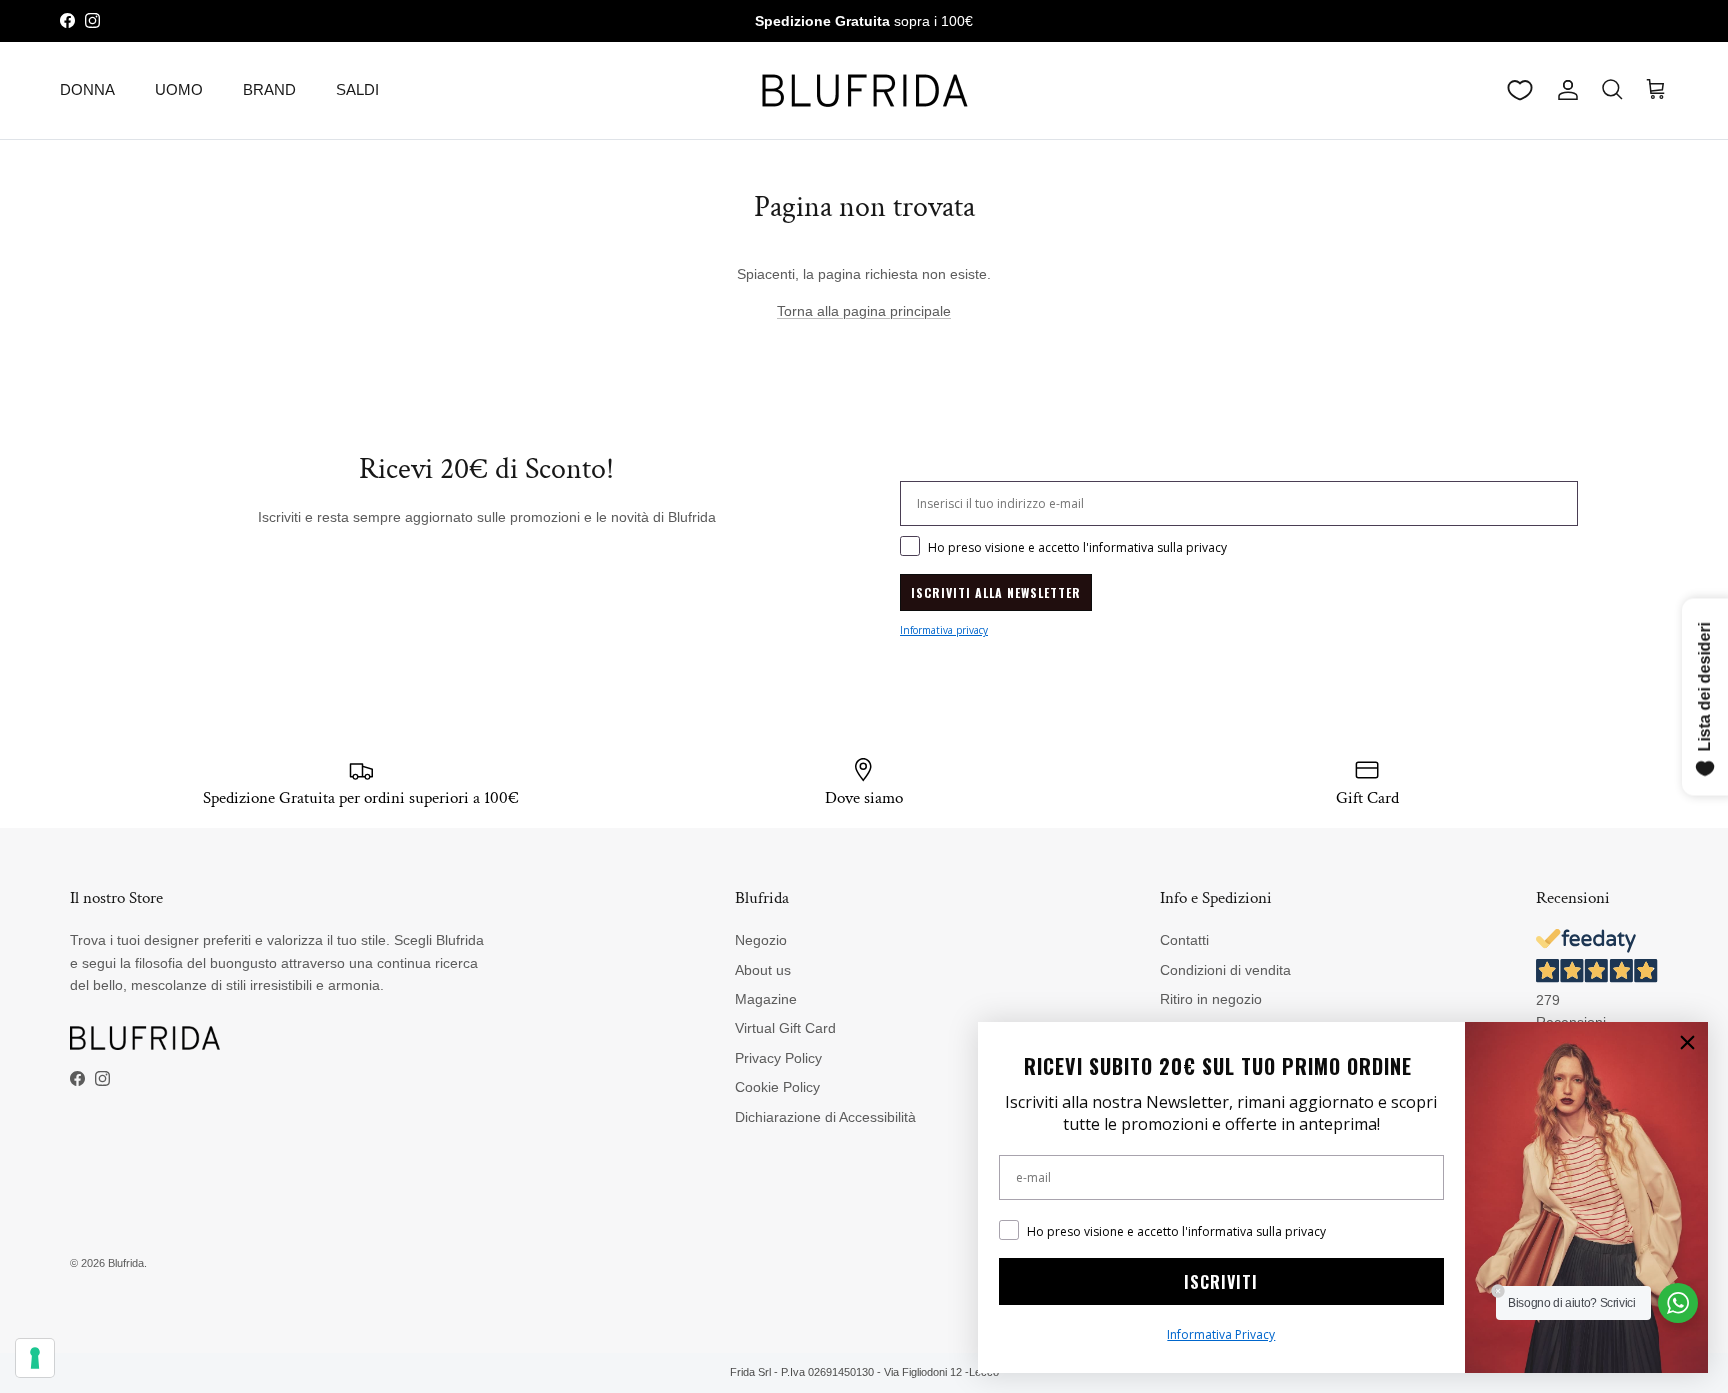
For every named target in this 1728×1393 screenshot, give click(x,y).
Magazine (766, 999)
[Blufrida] (864, 90)
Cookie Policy (777, 1087)
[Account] (1564, 90)
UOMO (179, 89)
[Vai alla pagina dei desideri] (1520, 90)
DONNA (87, 89)
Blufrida (126, 1263)
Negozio (761, 940)
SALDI (357, 89)
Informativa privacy (944, 630)
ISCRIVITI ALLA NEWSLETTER (996, 592)
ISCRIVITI (1221, 1282)
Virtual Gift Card (785, 1028)
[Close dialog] (1687, 1042)
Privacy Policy (778, 1058)
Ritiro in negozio (1211, 999)
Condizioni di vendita (1225, 970)
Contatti (1184, 940)
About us (763, 970)
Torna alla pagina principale (864, 311)
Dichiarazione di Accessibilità (825, 1117)
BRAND (269, 89)
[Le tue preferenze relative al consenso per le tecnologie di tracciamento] (35, 1358)
